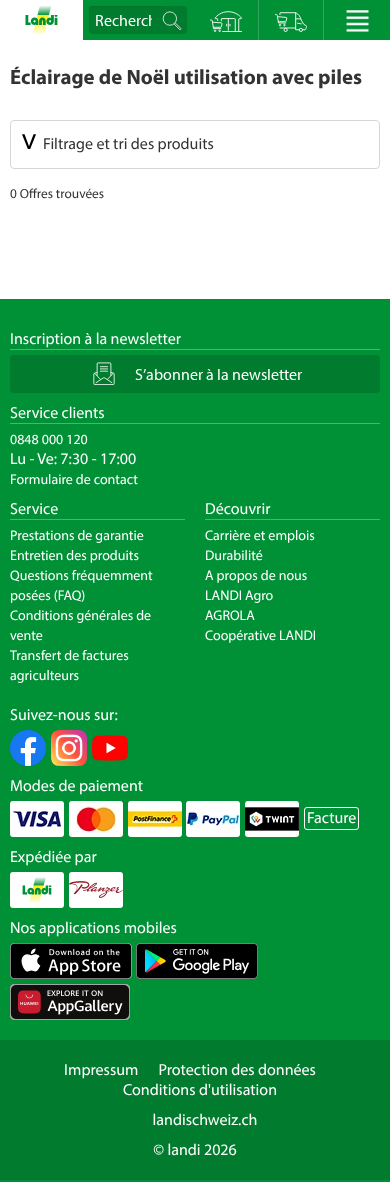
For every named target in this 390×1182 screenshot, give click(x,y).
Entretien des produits (74, 555)
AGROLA (230, 615)
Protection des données (237, 1070)
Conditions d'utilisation (200, 1090)
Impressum (101, 1070)
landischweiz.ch (205, 1120)
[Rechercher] (173, 20)
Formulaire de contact (74, 479)
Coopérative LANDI (260, 635)
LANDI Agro (239, 595)
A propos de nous (256, 575)
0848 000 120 (49, 439)
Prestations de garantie (77, 535)
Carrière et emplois (260, 535)
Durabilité (234, 555)
